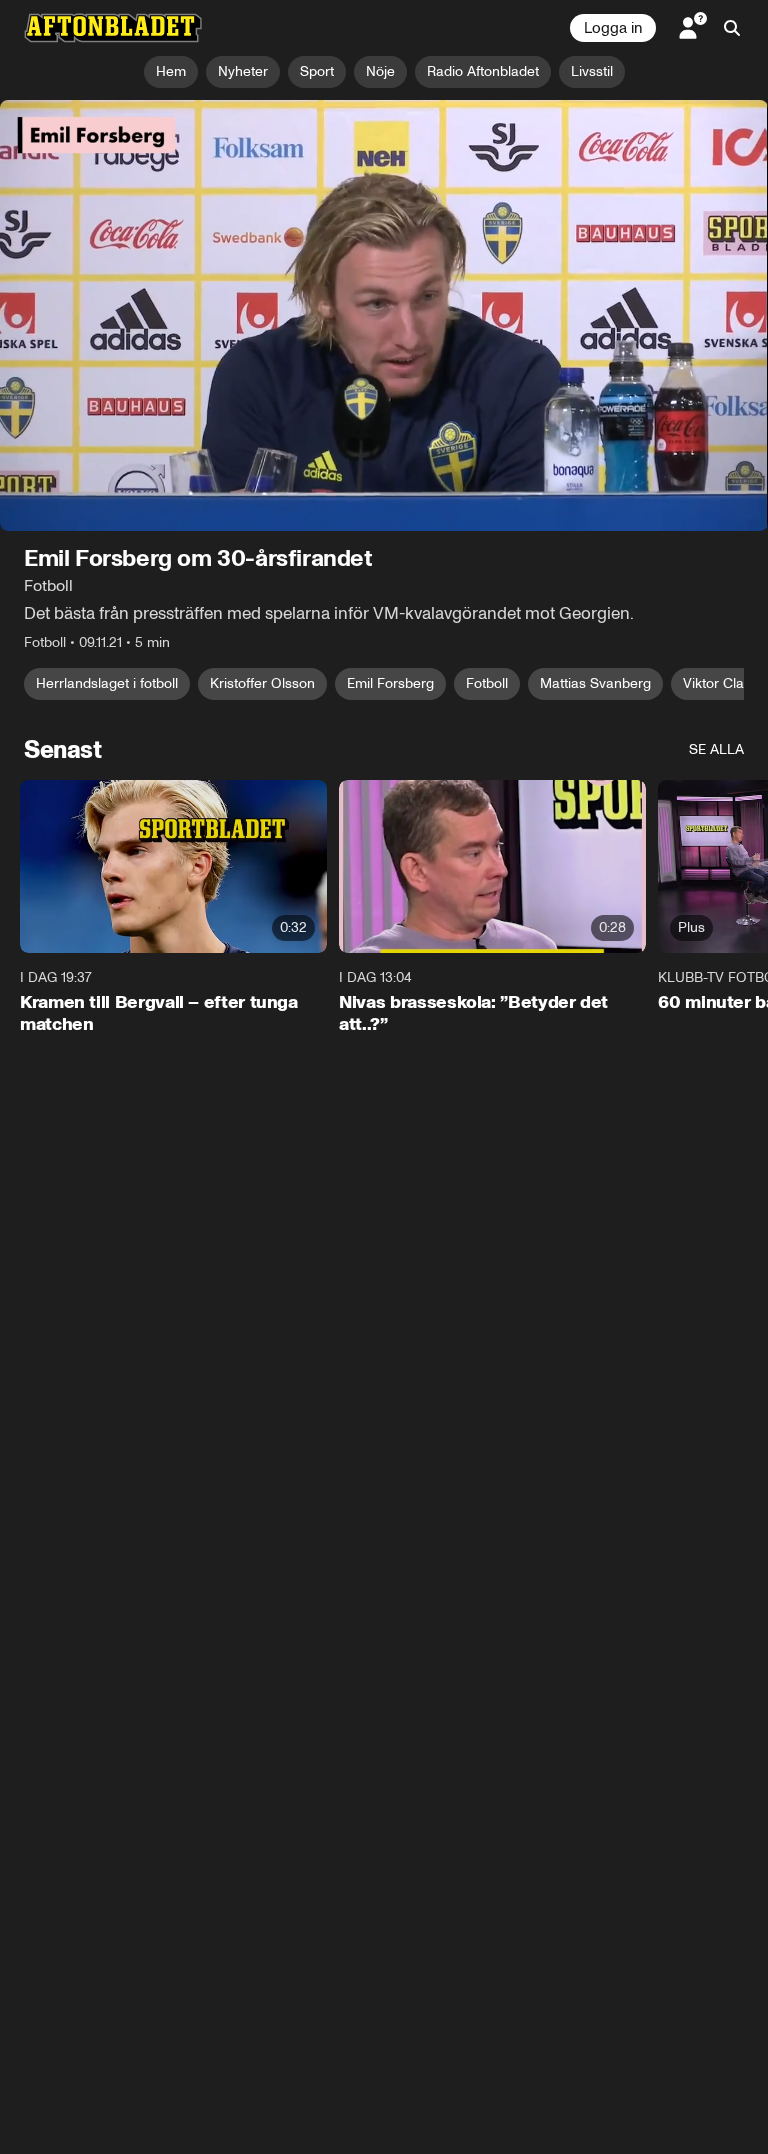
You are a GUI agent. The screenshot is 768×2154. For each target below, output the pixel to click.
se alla (716, 749)
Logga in (613, 28)
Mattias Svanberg (595, 683)
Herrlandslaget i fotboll (107, 683)
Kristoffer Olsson (262, 683)
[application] (384, 316)
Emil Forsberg (390, 683)
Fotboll (487, 683)
